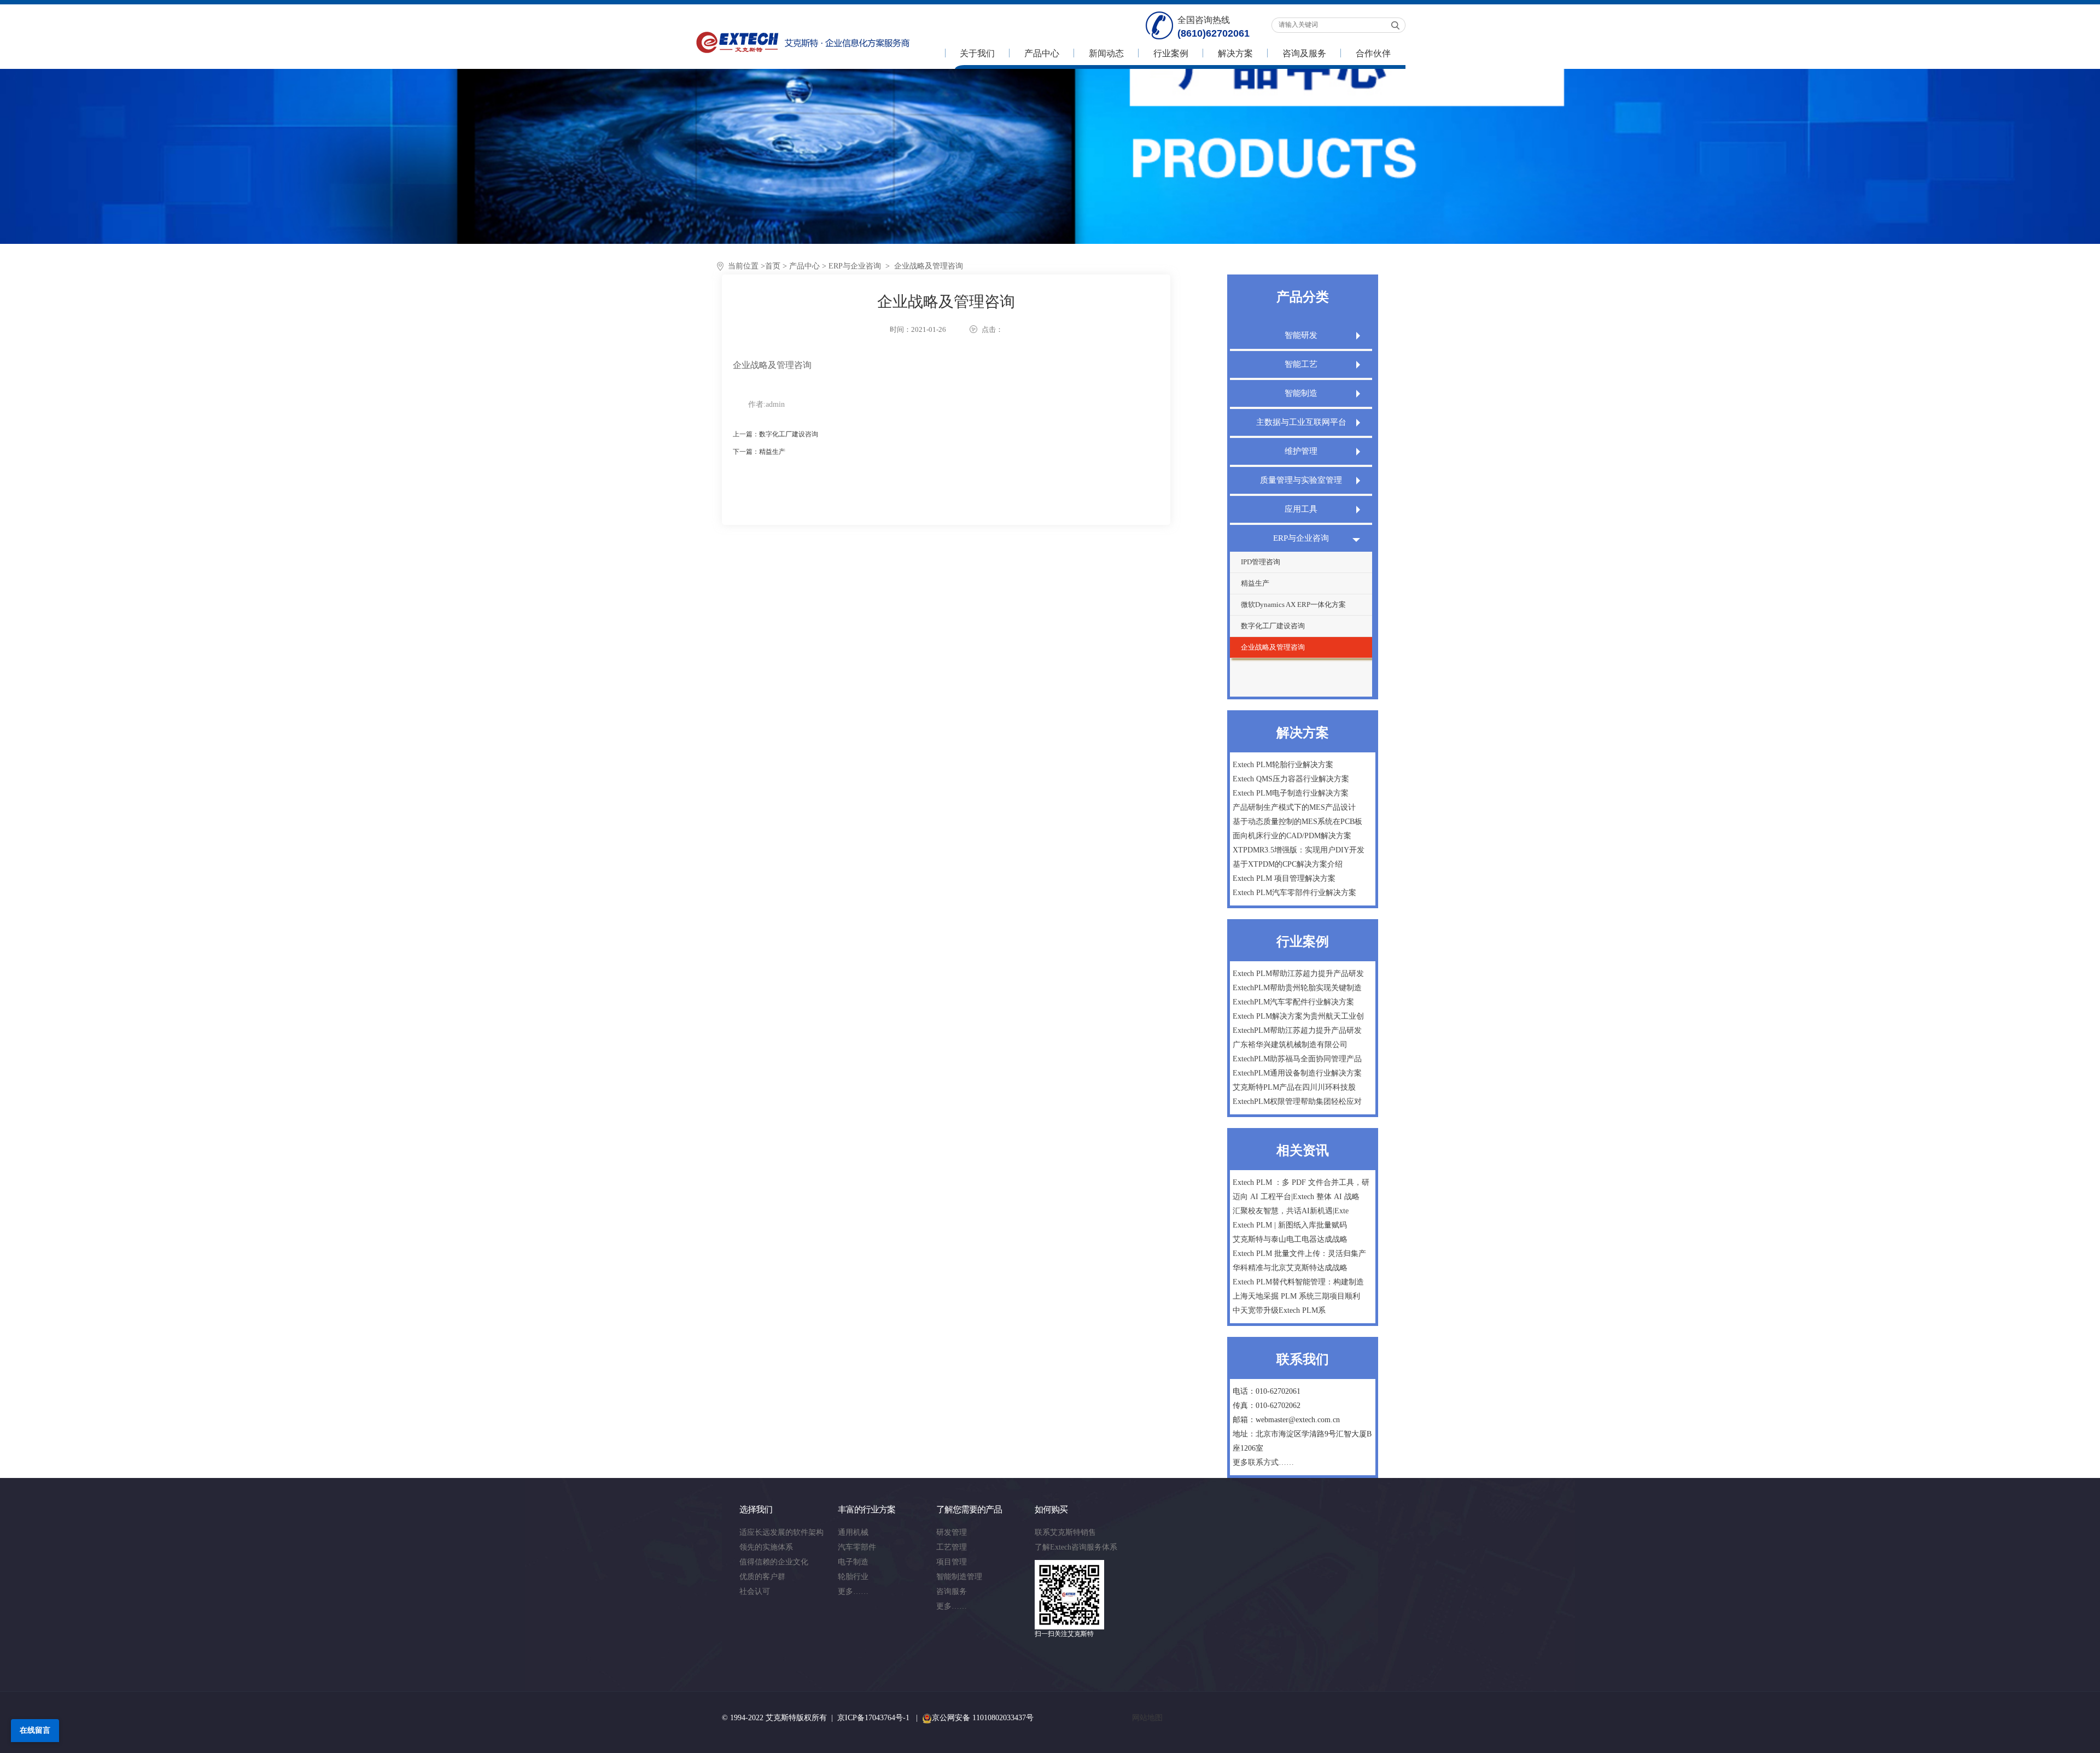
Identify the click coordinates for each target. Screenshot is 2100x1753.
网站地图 (1147, 1718)
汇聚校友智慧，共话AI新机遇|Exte (1291, 1211)
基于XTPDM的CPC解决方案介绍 (1288, 864)
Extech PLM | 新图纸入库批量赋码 (1290, 1225)
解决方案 (1235, 53)
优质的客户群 (762, 1577)
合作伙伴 (1373, 53)
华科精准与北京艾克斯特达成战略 (1290, 1268)
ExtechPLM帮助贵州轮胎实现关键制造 (1297, 988)
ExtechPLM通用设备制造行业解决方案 (1297, 1073)
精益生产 (1255, 583)
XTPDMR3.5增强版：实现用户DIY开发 (1299, 850)
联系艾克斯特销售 (1065, 1532)
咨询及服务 (1304, 53)
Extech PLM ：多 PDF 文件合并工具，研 (1301, 1182)
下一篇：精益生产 (759, 452)
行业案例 (1171, 53)
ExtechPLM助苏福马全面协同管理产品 (1297, 1059)
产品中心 (1042, 53)
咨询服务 (952, 1591)
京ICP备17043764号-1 (873, 1718)
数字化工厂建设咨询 (1273, 626)
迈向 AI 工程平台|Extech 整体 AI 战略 (1296, 1197)
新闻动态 (1106, 53)
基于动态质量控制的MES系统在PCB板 (1297, 822)
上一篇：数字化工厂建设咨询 (775, 434)
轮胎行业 (853, 1577)
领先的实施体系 (766, 1547)
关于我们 (977, 53)
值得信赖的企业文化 (774, 1562)
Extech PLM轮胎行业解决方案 (1283, 765)
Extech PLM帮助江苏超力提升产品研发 (1298, 974)
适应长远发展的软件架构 (781, 1532)
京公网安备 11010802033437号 (983, 1718)
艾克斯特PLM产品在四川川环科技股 (1294, 1087)
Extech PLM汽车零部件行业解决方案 (1294, 893)
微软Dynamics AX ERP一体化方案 (1293, 604)
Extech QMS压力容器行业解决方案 (1291, 779)
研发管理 (952, 1532)
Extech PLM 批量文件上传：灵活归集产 (1299, 1254)
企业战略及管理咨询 (1273, 647)
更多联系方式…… (1263, 1462)
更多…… (853, 1591)
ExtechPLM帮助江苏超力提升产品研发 (1297, 1030)
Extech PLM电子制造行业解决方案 (1291, 793)
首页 (773, 266)
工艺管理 (952, 1547)
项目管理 (952, 1562)
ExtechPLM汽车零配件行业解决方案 (1293, 1002)
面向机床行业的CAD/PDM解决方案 (1292, 836)
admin (775, 404)
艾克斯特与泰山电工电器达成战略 (1290, 1239)
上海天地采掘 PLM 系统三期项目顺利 (1296, 1296)
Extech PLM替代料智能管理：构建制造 (1298, 1282)
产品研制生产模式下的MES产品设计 (1294, 807)
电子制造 (853, 1562)
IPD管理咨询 (1261, 562)
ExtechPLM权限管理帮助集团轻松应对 (1297, 1102)
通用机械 (853, 1532)
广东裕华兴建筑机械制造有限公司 (1290, 1045)
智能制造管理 (959, 1577)
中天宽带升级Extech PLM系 (1279, 1310)
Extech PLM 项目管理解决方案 (1284, 878)
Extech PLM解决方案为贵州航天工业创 (1298, 1016)
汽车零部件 (857, 1547)
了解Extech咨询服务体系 (1076, 1547)
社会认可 (755, 1591)
